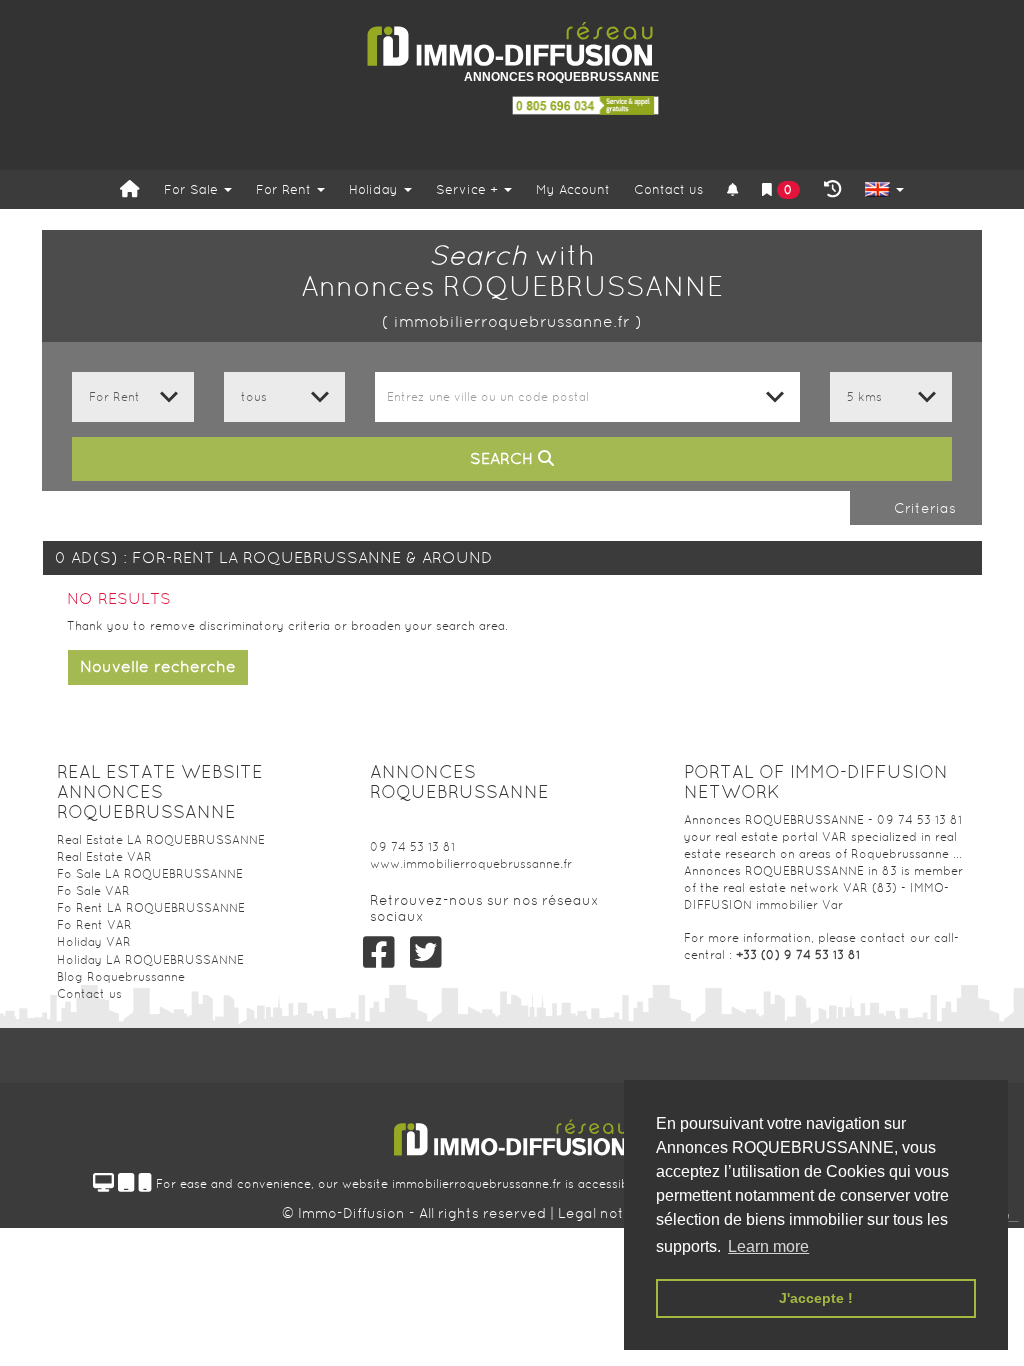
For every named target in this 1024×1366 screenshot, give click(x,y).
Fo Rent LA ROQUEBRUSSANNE (151, 908)
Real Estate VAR (104, 857)
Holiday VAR (94, 942)
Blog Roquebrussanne (121, 977)
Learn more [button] (768, 1246)
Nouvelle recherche (158, 666)
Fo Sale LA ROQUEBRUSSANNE (150, 874)
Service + (469, 189)
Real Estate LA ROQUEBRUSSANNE (161, 840)
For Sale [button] (193, 189)
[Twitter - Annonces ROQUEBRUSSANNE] (426, 952)
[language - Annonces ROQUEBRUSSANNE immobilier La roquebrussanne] (884, 190)
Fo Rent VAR (94, 925)
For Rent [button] (285, 189)
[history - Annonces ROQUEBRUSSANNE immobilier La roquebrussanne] (832, 189)
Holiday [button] (375, 189)
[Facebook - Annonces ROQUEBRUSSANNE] (378, 952)
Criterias (923, 508)
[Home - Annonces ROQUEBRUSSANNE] (511, 44)
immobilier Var (799, 905)
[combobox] (587, 397)
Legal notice (603, 1213)
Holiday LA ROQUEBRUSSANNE (150, 960)
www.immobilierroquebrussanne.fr (471, 864)
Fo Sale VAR (93, 891)
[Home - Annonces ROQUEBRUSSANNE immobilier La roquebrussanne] (129, 189)
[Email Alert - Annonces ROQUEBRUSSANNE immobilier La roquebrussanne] (732, 190)
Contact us (668, 189)
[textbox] (587, 397)
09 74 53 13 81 (412, 847)
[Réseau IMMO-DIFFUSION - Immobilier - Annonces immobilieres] (512, 1130)
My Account (573, 189)
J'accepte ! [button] (816, 1298)
